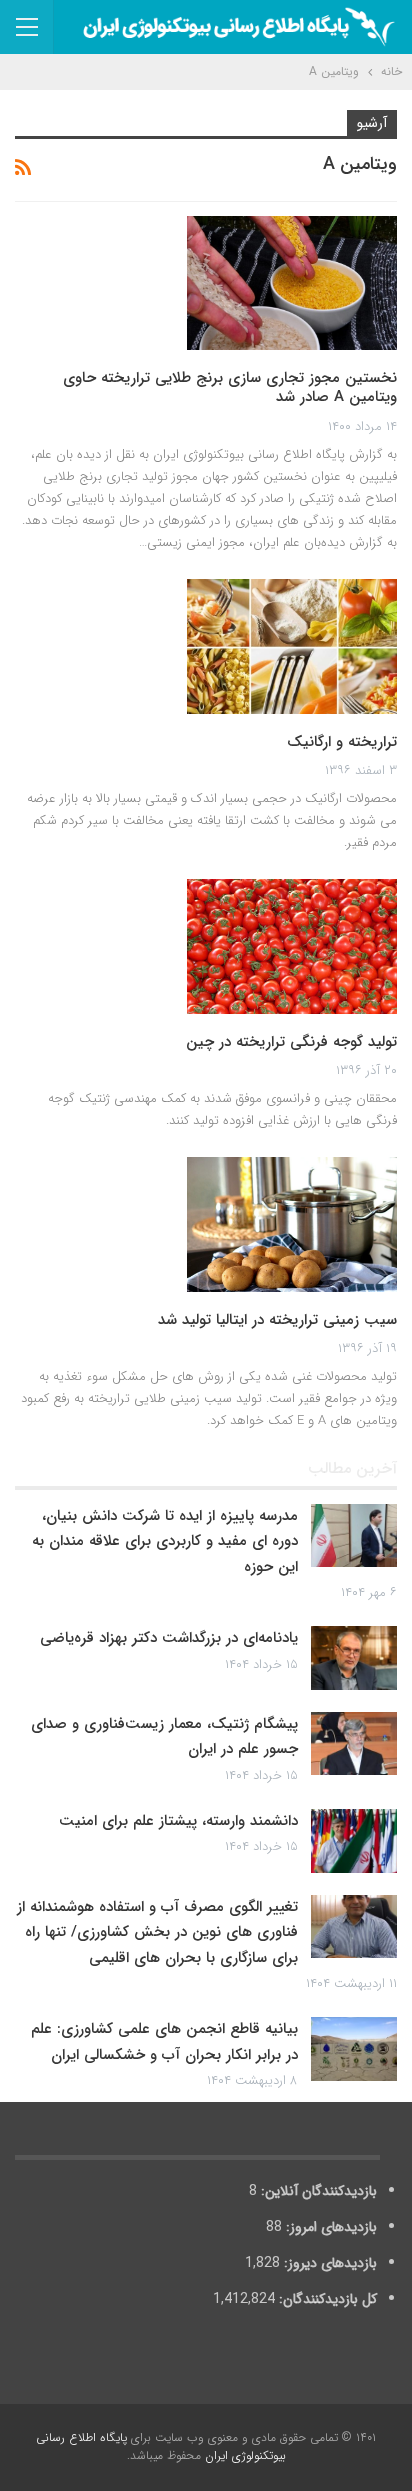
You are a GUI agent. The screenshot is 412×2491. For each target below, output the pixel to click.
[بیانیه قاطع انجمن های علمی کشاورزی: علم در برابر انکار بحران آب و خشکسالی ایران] (354, 2049)
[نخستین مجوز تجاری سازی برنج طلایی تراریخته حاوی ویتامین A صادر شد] (292, 283)
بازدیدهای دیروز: (328, 2263)
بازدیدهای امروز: (329, 2227)
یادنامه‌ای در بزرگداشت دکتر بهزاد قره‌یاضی (169, 1638)
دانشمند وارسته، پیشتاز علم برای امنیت (178, 1821)
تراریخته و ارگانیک (342, 742)
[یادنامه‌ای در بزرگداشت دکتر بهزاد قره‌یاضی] (354, 1658)
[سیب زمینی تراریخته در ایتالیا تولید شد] (292, 1224)
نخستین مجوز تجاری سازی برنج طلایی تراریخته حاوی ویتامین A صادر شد (230, 388)
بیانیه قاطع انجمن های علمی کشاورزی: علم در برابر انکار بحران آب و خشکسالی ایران (164, 2042)
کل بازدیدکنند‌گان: (326, 2299)
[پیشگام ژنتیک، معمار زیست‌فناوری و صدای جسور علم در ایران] (354, 1744)
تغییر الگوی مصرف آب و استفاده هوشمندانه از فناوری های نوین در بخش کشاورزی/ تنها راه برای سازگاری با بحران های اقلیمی (157, 1932)
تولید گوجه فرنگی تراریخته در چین (291, 1042)
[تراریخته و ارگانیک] (292, 646)
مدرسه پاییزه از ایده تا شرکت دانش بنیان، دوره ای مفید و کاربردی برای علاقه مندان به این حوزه (165, 1541)
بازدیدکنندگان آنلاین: (317, 2191)
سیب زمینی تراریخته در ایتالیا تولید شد (277, 1320)
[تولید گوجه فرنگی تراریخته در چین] (292, 946)
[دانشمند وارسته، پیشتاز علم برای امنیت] (354, 1841)
